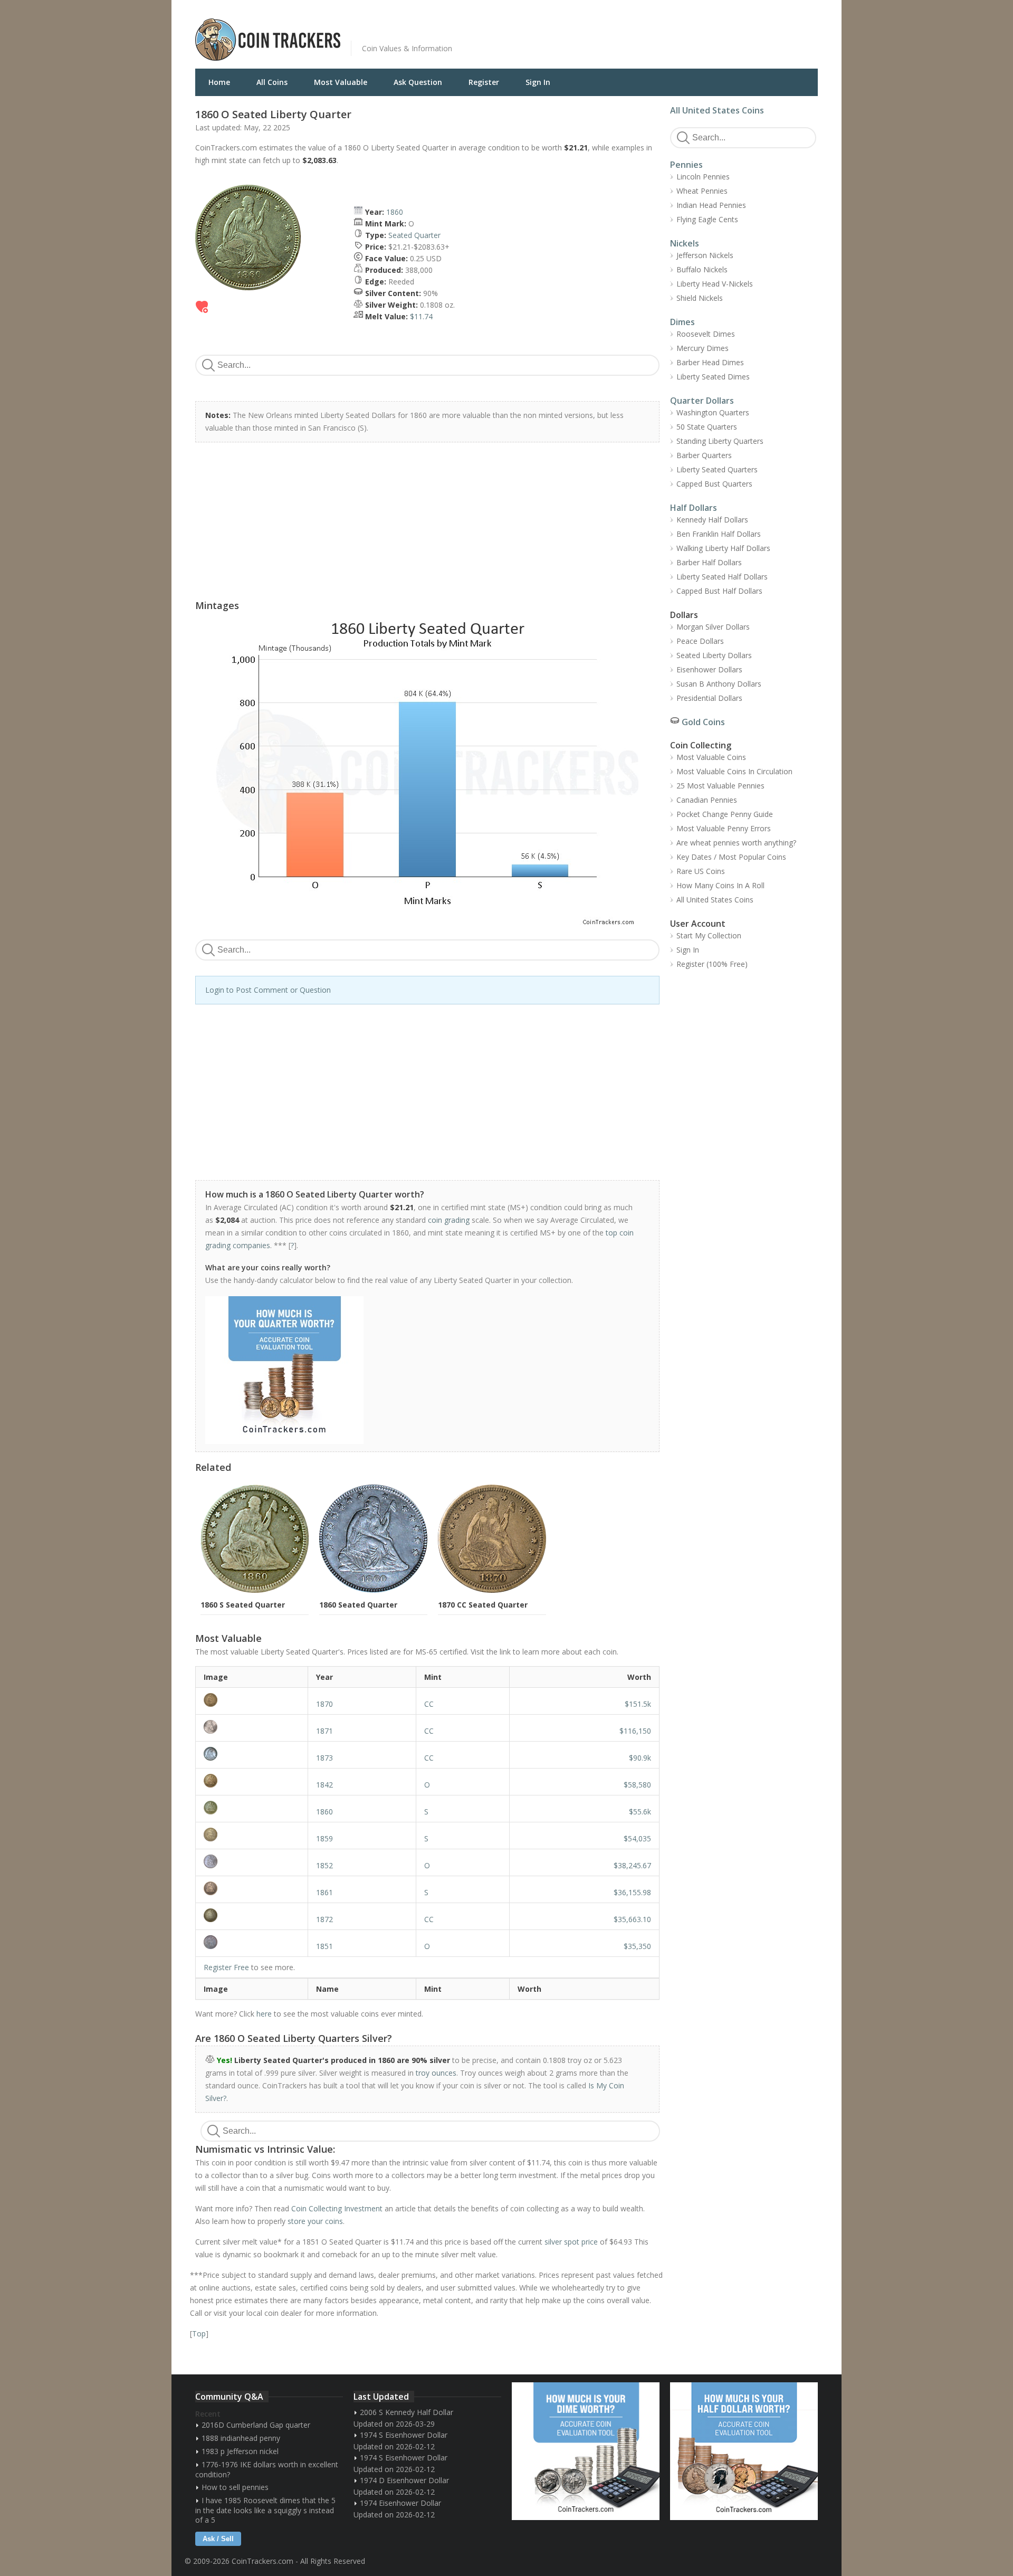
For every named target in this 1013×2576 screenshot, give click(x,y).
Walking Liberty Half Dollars (723, 548)
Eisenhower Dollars (709, 669)
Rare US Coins (701, 871)
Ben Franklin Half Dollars (719, 534)
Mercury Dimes (703, 348)
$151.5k (638, 1704)
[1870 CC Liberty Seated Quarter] (252, 1700)
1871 (324, 1731)
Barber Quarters (704, 455)
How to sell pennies (235, 2487)
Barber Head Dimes (710, 362)
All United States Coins (717, 110)
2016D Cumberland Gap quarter (256, 2425)
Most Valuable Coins (711, 757)
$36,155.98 (632, 1892)
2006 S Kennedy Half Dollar (407, 2412)
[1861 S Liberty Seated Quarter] (252, 1888)
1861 (324, 1892)
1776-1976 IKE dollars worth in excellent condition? (267, 2469)
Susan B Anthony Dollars (719, 684)
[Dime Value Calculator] (586, 2451)
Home (219, 82)
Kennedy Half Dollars (712, 520)
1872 (324, 1919)
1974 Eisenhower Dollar (400, 2503)
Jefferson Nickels (705, 255)
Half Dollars (694, 508)
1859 (324, 1838)
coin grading (449, 1220)
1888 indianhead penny (241, 2438)
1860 (395, 212)
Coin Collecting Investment (337, 2208)
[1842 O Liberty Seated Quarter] (252, 1781)
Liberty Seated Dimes (713, 377)
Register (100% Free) (712, 964)
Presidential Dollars (709, 698)
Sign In (538, 82)
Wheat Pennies (702, 191)
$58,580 (637, 1785)
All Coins (272, 82)
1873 (324, 1758)
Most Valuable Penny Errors (724, 828)
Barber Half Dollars (709, 562)
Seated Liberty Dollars (714, 655)
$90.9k (640, 1758)
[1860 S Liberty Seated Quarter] (252, 1808)
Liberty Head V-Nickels (715, 284)
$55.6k (640, 1812)
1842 (324, 1785)
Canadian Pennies (707, 800)
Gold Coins (703, 722)
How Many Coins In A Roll (720, 885)
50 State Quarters (707, 427)
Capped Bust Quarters (714, 484)
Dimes (682, 322)
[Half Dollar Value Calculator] (744, 2451)
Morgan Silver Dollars (713, 627)
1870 (324, 1704)
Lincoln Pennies (703, 177)
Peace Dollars (700, 641)
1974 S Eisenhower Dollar (404, 2435)
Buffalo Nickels (702, 269)
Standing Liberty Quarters (720, 441)
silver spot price (571, 2242)
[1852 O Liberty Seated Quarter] (252, 1861)
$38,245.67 (632, 1865)
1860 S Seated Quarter (243, 1605)
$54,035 (637, 1838)
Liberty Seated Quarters (717, 469)
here (264, 2014)
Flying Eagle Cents (707, 219)
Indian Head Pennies (711, 205)
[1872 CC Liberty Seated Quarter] (252, 1915)
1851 (324, 1946)
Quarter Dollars (702, 401)
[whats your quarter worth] (422, 1370)
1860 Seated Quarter (358, 1605)
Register (484, 82)
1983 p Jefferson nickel (240, 2451)
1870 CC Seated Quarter (483, 1605)
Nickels (685, 243)
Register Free (226, 1967)
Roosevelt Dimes (706, 334)
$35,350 (637, 1946)
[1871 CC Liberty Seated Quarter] (252, 1727)
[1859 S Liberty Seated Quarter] (252, 1834)
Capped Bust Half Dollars (719, 591)
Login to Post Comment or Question (268, 990)
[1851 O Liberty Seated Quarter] (252, 1942)
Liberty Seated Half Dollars (722, 577)
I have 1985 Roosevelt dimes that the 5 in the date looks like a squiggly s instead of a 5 (265, 2510)
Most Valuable (341, 82)
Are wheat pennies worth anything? (736, 843)
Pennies (686, 165)
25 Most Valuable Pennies (720, 786)
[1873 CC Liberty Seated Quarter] (252, 1754)
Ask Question (418, 82)
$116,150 (635, 1731)
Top (199, 2333)
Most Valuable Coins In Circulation (734, 771)
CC (429, 1704)
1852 (324, 1865)
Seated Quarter (414, 235)
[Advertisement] (635, 32)
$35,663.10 (632, 1919)
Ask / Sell (218, 2539)
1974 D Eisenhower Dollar (404, 2480)
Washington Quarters (713, 412)
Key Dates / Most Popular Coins (731, 857)
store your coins (315, 2221)
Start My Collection (709, 935)
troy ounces (436, 2073)
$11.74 (421, 316)
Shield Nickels (700, 298)
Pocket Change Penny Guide (725, 814)
